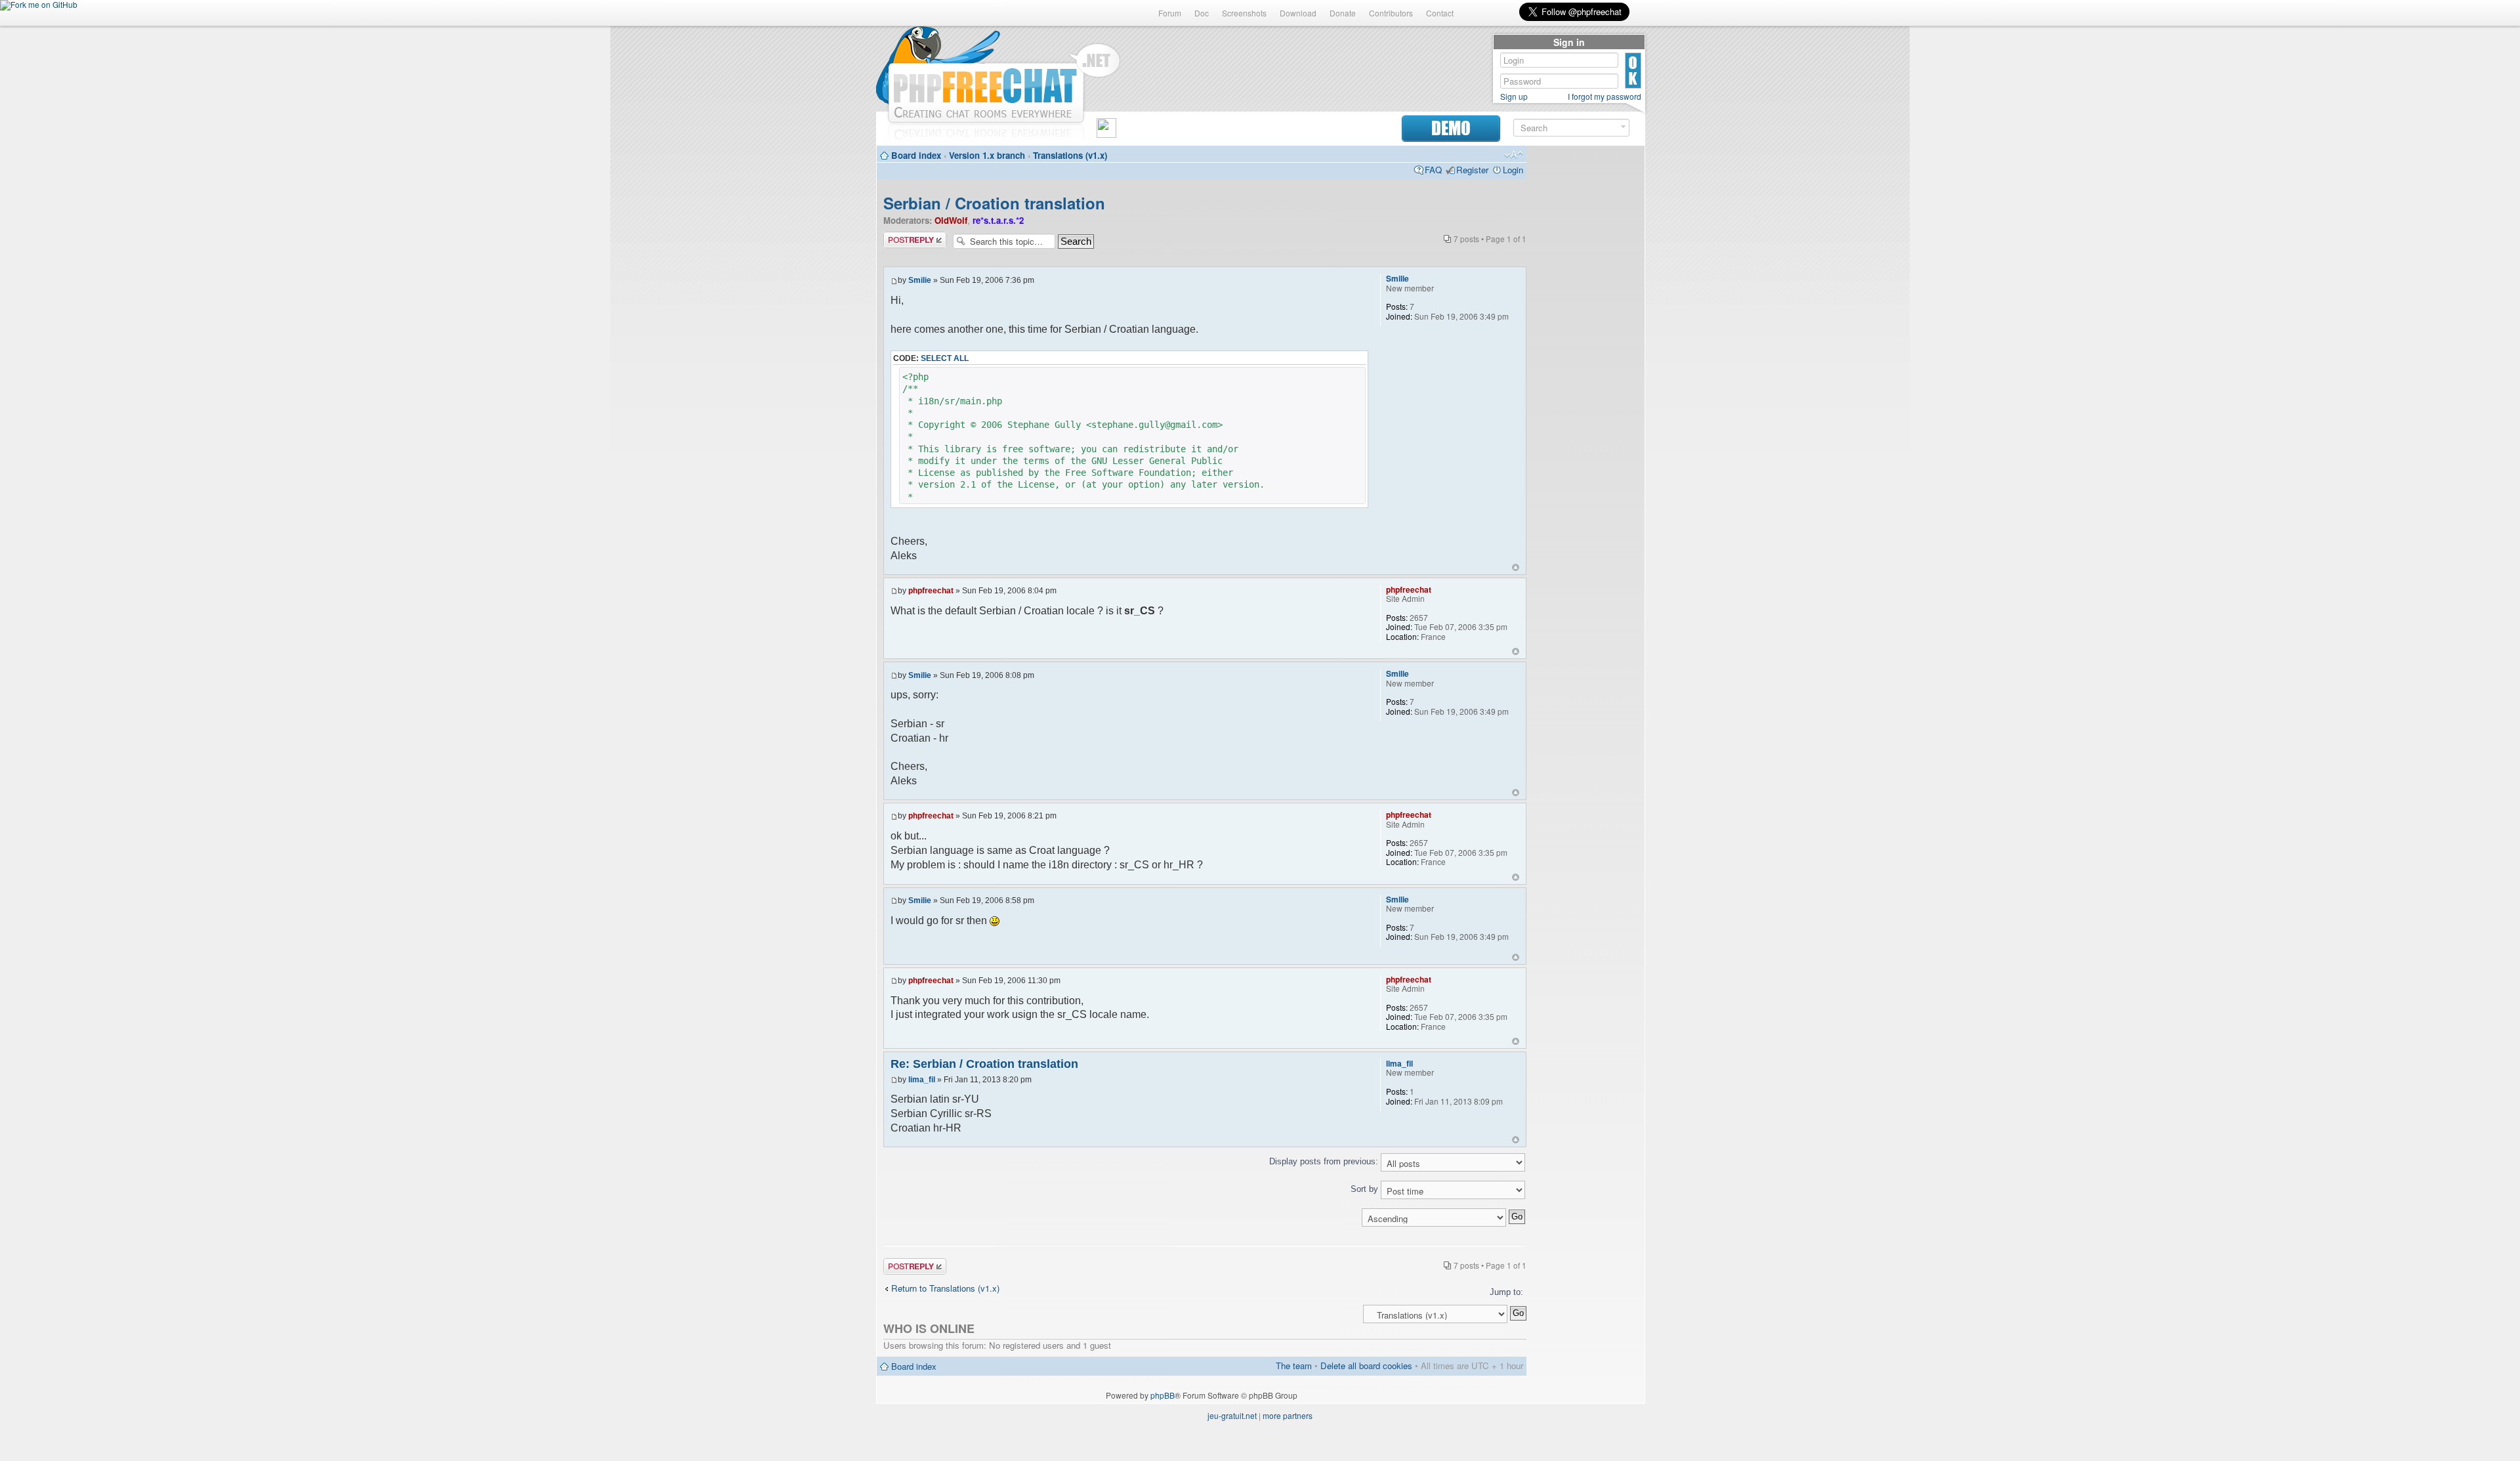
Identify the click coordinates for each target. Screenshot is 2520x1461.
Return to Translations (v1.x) (945, 1288)
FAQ (1433, 170)
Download (1298, 13)
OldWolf (951, 220)
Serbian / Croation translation (994, 203)
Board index (916, 155)
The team (1294, 1366)
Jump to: (1506, 1292)
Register (1472, 170)
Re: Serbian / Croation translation (984, 1064)
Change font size (1514, 155)
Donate (1343, 13)
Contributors (1391, 13)
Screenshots (1244, 13)
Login (1513, 170)
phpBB (1163, 1395)
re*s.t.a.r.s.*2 (998, 220)
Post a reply (906, 237)
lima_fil (922, 1080)
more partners (1288, 1415)
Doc (1202, 13)
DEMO (1451, 128)
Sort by (1366, 1189)
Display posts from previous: (1325, 1161)
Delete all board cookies (1366, 1366)
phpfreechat (931, 591)
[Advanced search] (1623, 127)
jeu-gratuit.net (1232, 1415)
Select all (945, 358)
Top (1516, 567)
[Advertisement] (1585, 349)
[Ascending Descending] (1205, 1217)
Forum (1170, 13)
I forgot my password (1605, 96)
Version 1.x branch (987, 155)
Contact (1440, 13)
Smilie (920, 280)
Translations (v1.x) (1070, 155)
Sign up (1514, 96)
